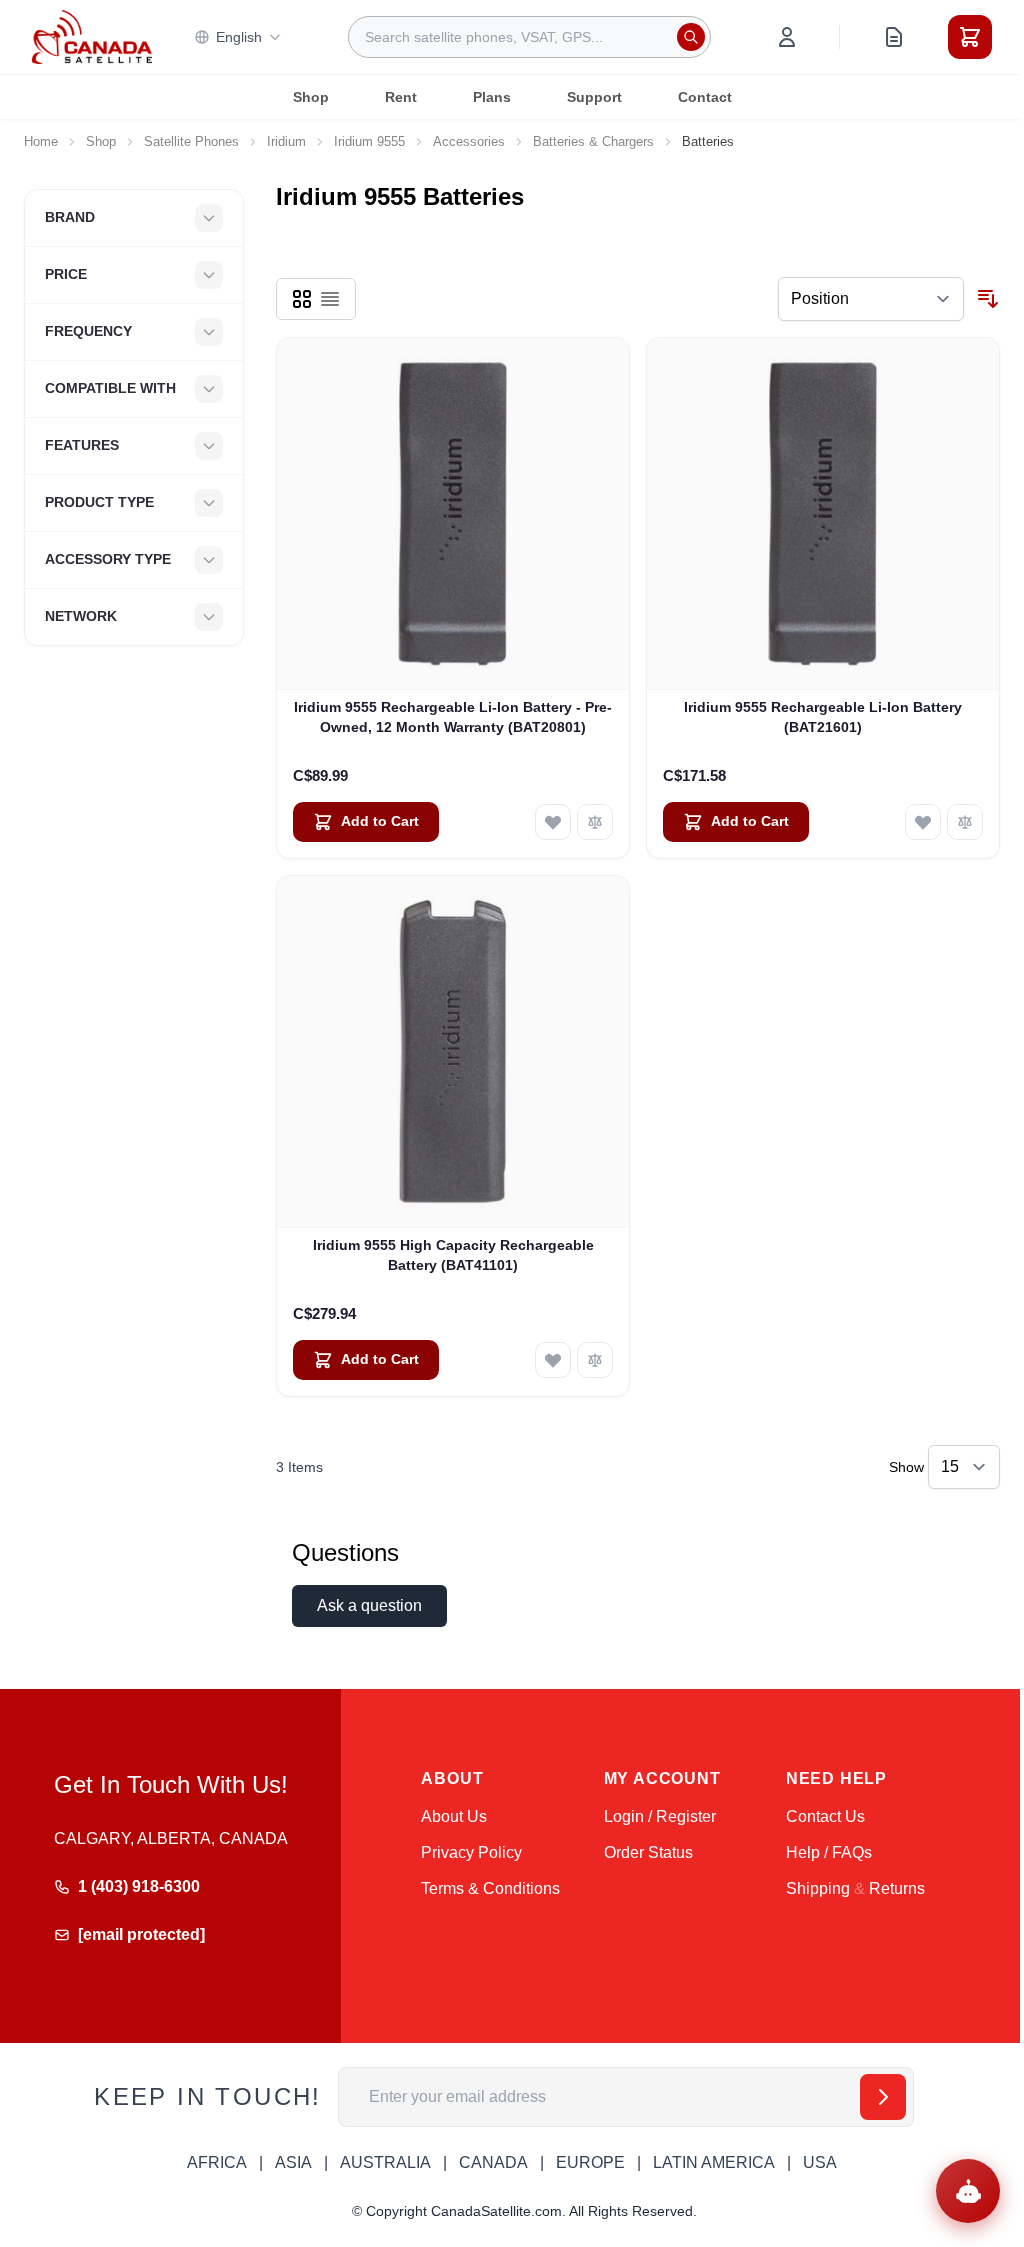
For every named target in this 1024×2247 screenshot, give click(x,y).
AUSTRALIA (385, 2162)
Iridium (286, 141)
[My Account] (787, 37)
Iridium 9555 (369, 141)
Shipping (818, 1888)
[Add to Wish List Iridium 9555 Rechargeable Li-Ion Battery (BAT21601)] (923, 822)
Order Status (648, 1852)
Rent (401, 97)
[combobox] (529, 37)
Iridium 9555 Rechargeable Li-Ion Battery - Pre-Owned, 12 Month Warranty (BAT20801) (453, 716)
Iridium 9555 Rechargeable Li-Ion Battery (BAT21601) (823, 716)
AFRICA (217, 2162)
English (239, 37)
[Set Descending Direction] (988, 299)
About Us (454, 1816)
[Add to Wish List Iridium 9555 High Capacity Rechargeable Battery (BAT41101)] (553, 1360)
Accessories (469, 141)
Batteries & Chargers (593, 141)
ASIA (293, 2162)
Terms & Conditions (490, 1888)
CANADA (493, 2162)
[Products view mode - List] (330, 299)
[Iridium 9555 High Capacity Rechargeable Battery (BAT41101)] (453, 1052)
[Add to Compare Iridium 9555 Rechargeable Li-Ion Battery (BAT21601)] (965, 822)
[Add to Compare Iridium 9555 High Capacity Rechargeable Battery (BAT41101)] (595, 1360)
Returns (897, 1888)
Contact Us (825, 1816)
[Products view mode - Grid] (302, 299)
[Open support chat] (968, 2191)
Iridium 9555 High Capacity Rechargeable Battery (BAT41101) (453, 1254)
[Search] (691, 37)
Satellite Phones (191, 141)
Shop (311, 97)
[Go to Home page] (92, 37)
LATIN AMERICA (714, 2162)
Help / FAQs (829, 1852)
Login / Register (660, 1816)
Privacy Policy (471, 1852)
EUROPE (590, 2162)
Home (41, 141)
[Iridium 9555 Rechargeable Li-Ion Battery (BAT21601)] (823, 514)
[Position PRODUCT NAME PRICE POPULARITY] (871, 299)
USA (820, 2162)
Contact (705, 97)
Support (594, 97)
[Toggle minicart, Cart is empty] (970, 37)
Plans (492, 97)
